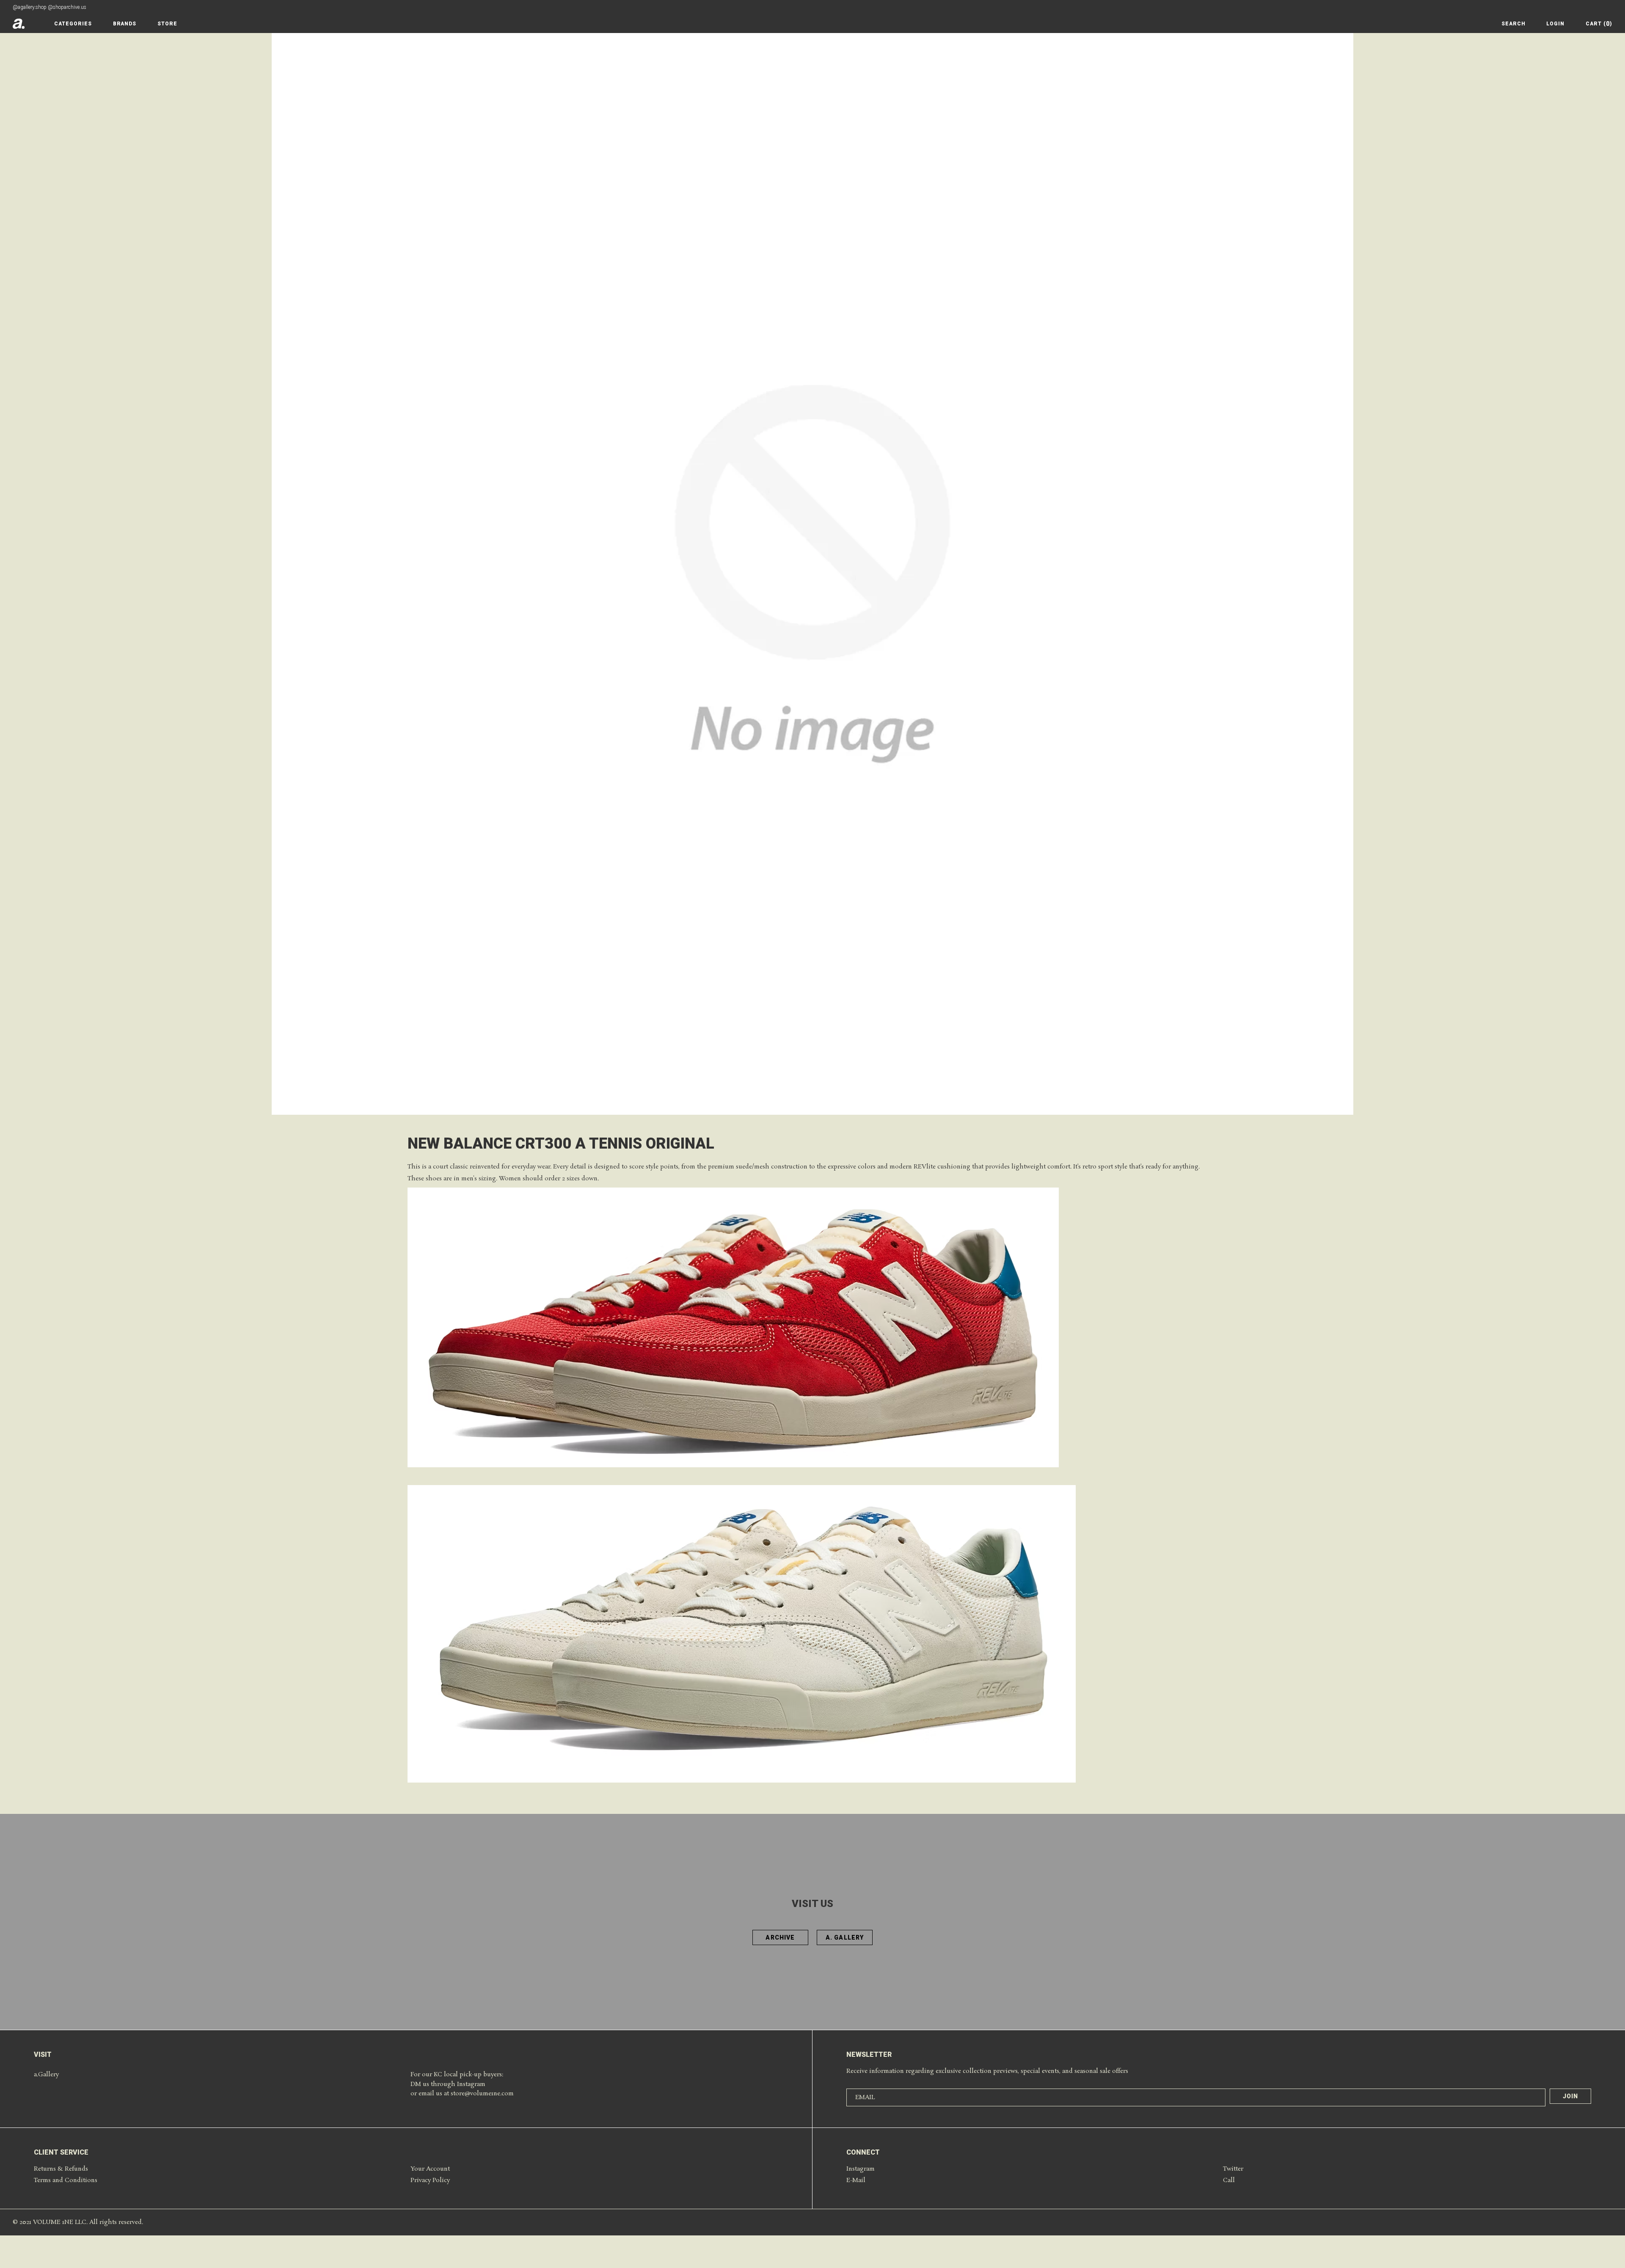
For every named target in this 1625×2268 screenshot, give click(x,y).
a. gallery (845, 1937)
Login (1555, 24)
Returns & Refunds (61, 2169)
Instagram (861, 2169)
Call (1229, 2180)
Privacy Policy (430, 2180)
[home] (19, 24)
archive (780, 1937)
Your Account (430, 2169)
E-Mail (856, 2180)
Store (167, 24)
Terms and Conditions (66, 2180)
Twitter (1233, 2169)
